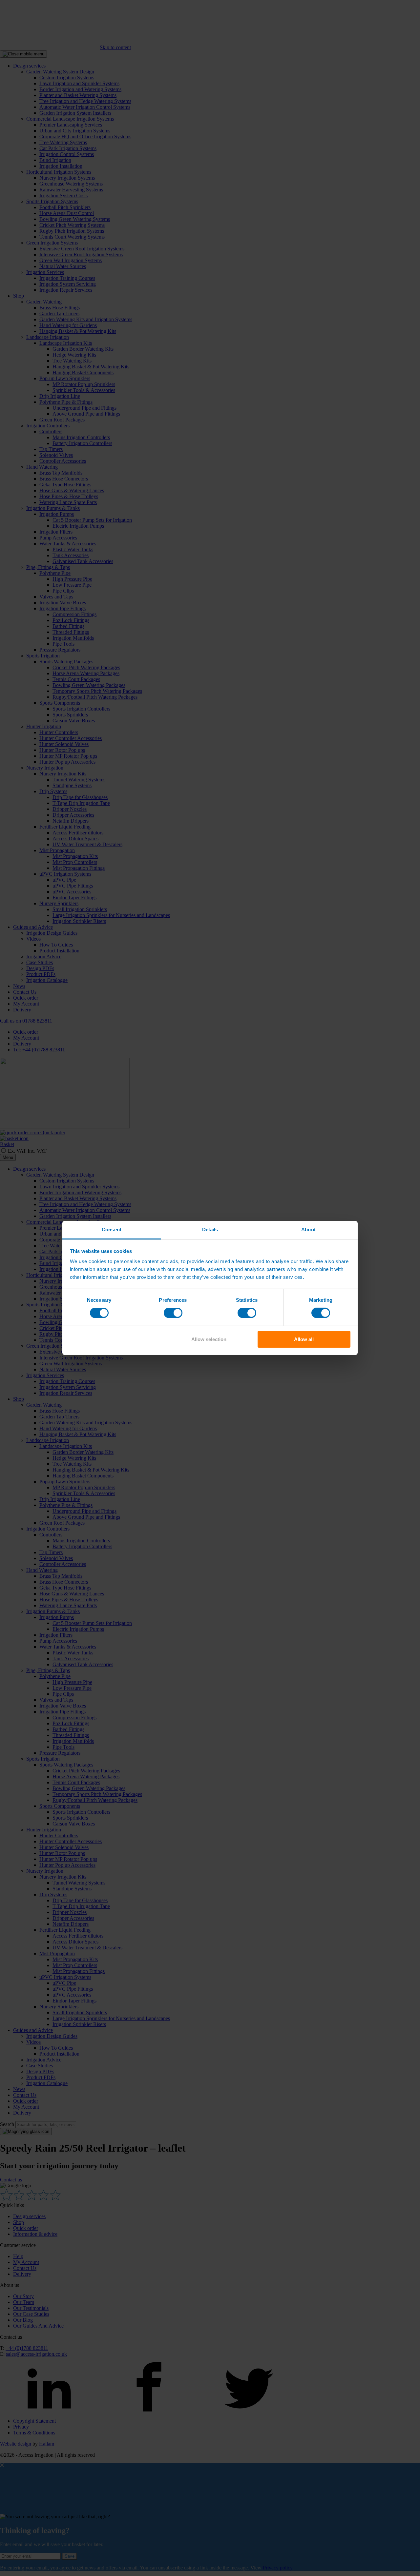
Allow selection (209, 1339)
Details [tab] (210, 1229)
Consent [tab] (112, 1229)
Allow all (304, 1339)
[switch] (173, 1313)
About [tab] (308, 1229)
